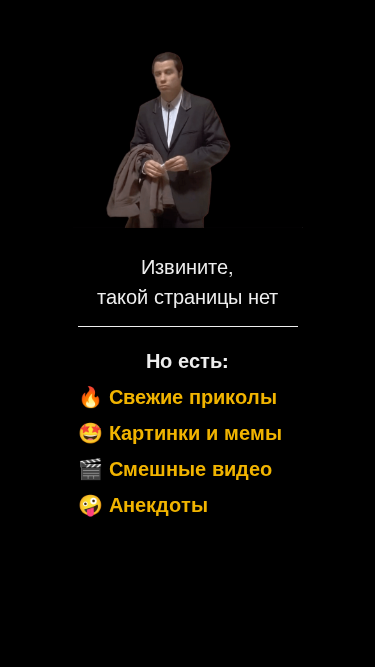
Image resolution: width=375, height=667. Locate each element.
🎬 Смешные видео (175, 467)
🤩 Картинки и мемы (180, 431)
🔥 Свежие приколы (177, 395)
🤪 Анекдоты (143, 503)
